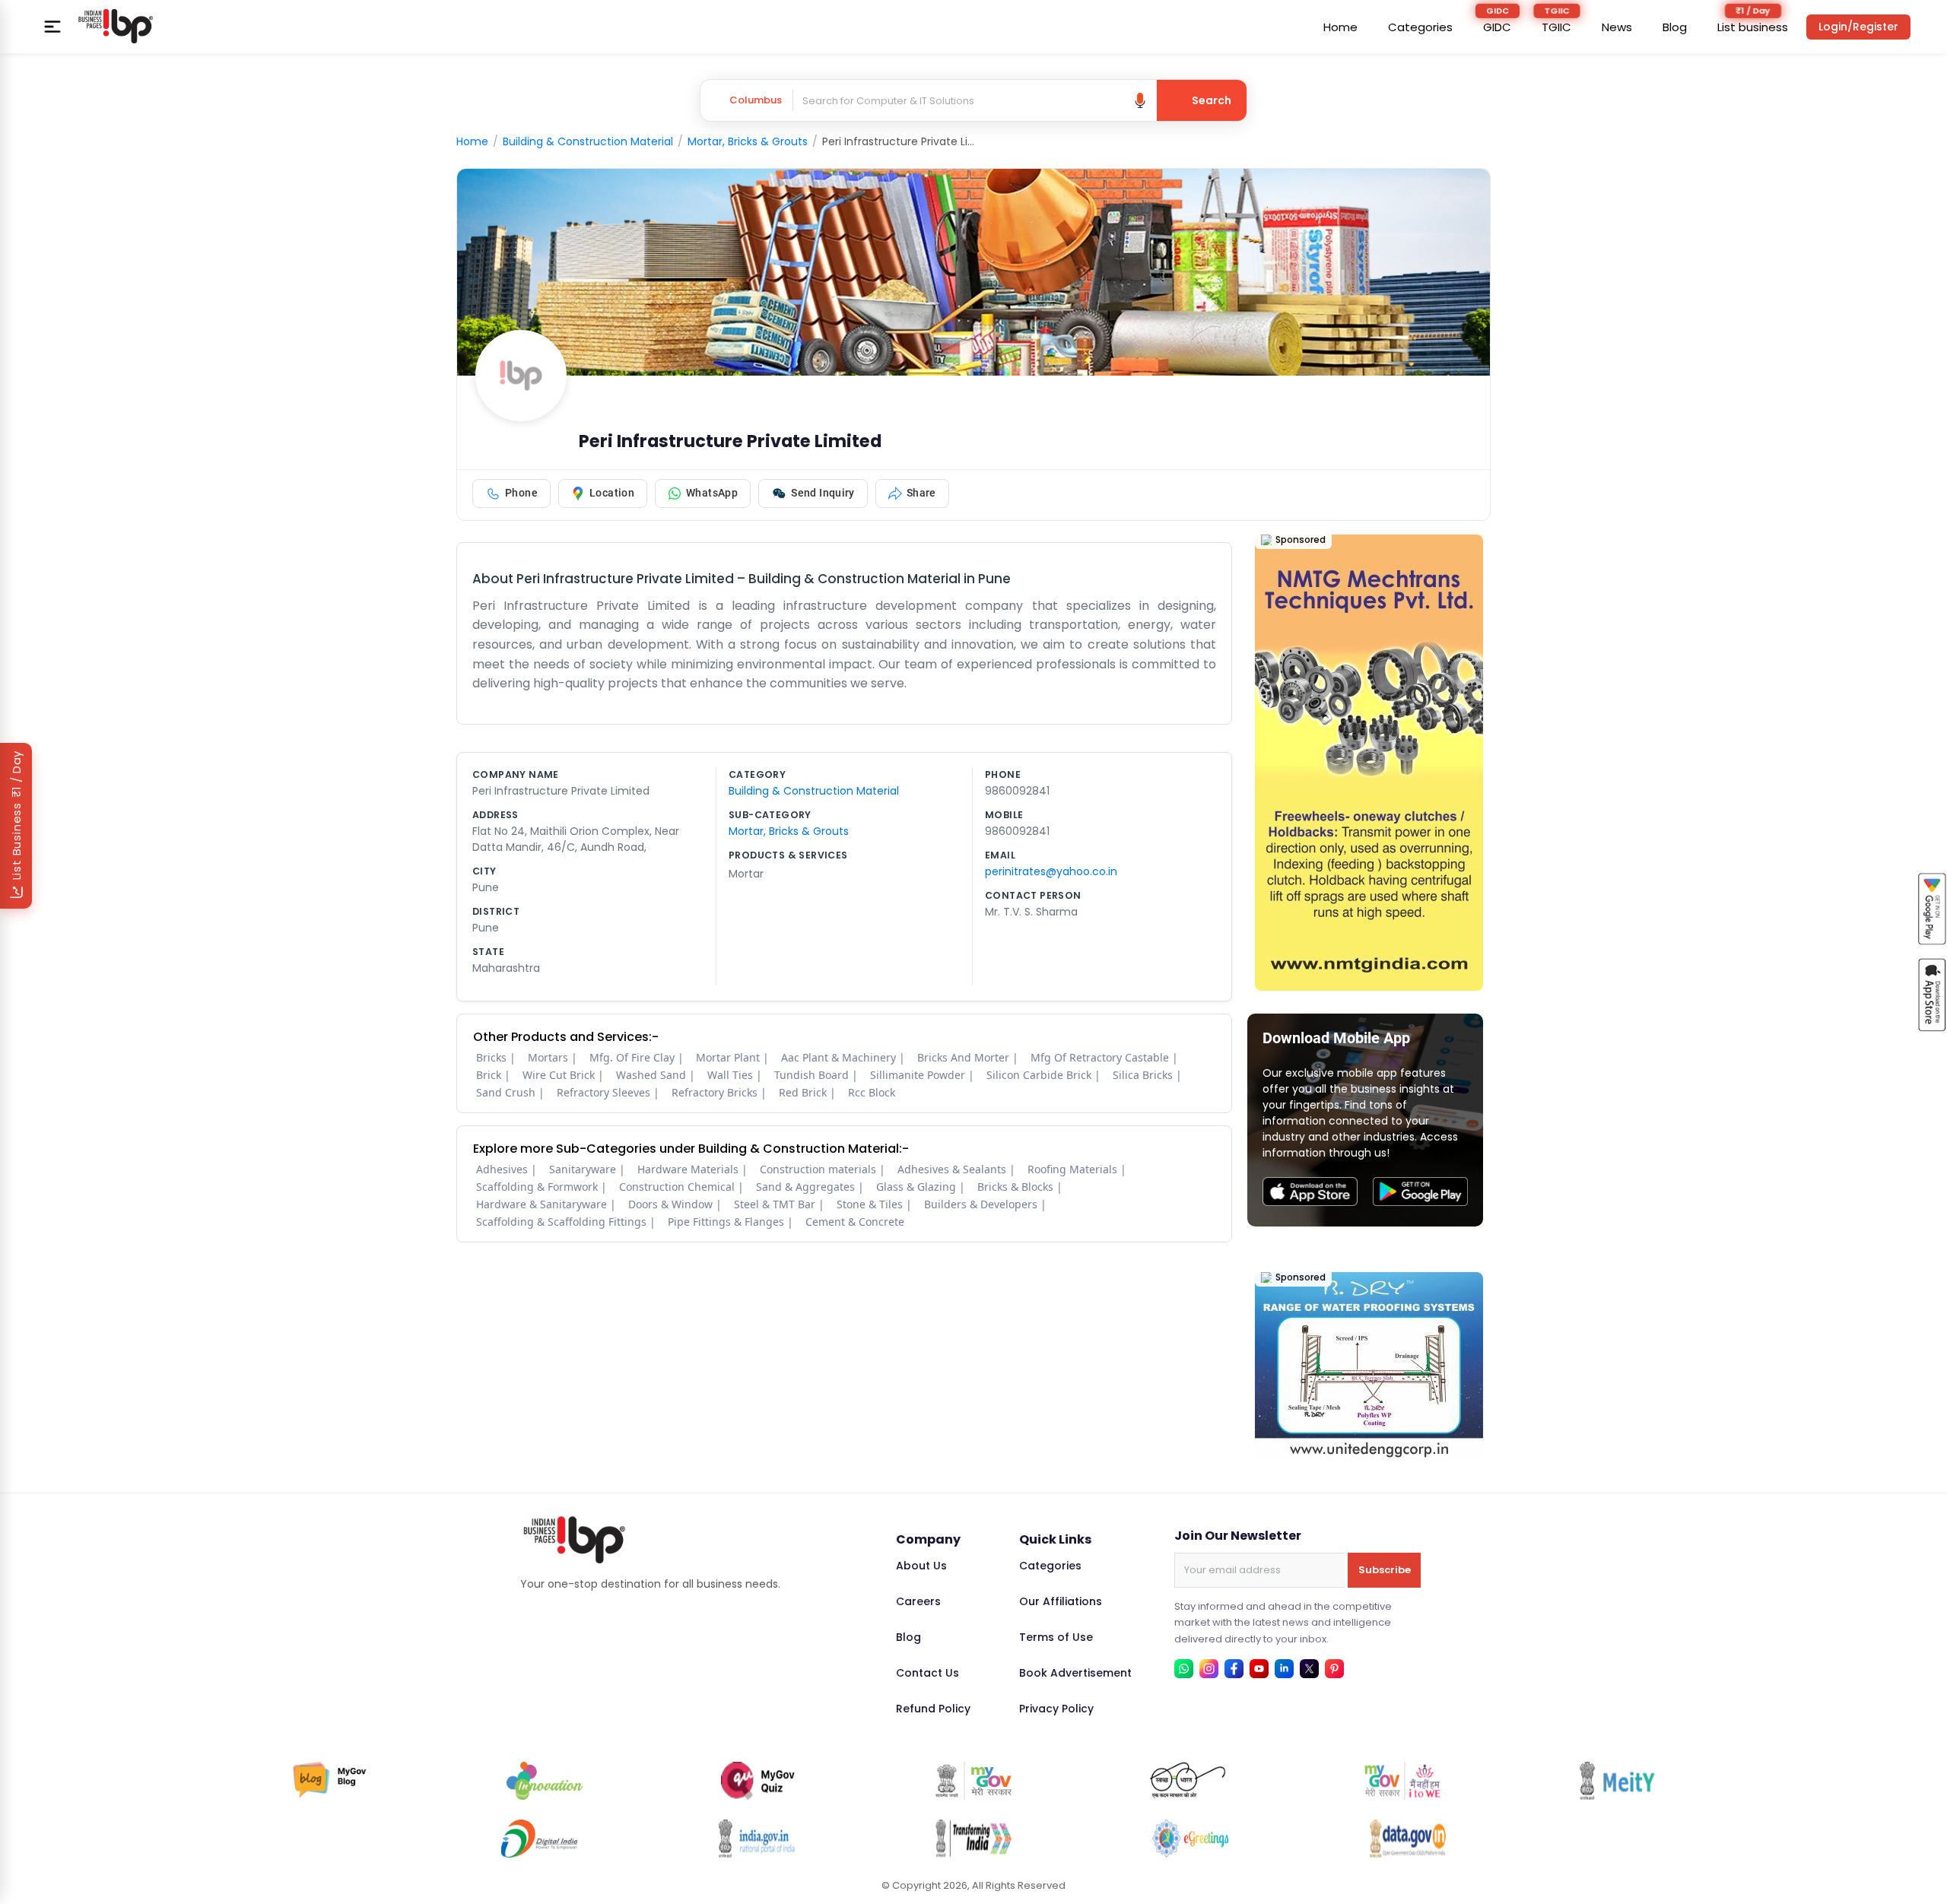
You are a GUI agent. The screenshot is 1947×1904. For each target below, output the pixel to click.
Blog (1675, 27)
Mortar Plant (728, 1057)
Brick (489, 1075)
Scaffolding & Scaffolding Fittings (561, 1222)
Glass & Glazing (916, 1187)
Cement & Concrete (855, 1222)
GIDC (1497, 27)
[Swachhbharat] (1188, 1781)
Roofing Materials (1072, 1169)
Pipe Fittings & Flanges (726, 1222)
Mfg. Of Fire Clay (632, 1057)
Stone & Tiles (870, 1204)
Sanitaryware (583, 1169)
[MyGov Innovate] (545, 1781)
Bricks (491, 1057)
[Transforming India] (973, 1839)
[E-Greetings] (1190, 1839)
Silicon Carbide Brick (1039, 1075)
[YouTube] (1259, 1669)
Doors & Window (670, 1204)
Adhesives (502, 1169)
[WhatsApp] (1184, 1669)
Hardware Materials (688, 1169)
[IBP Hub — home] (116, 27)
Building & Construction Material (588, 141)
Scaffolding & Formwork (537, 1187)
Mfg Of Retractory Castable (1100, 1057)
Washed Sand (651, 1075)
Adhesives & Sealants (952, 1169)
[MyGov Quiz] (759, 1781)
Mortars (548, 1057)
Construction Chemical (677, 1187)
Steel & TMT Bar (775, 1204)
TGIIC (1556, 27)
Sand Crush (506, 1092)
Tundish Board (812, 1075)
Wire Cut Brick (559, 1075)
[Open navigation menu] (52, 27)
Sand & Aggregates (805, 1187)
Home (1340, 27)
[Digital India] (539, 1839)
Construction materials (818, 1169)
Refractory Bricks (715, 1092)
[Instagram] (1209, 1669)
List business (1753, 27)
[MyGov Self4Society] (1402, 1781)
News (1617, 27)
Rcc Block (872, 1092)
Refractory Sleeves (603, 1092)
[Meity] (1617, 1781)
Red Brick (803, 1092)
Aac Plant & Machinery (839, 1057)
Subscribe (1385, 1570)
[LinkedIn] (1284, 1669)
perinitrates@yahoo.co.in (1051, 871)
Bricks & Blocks (1015, 1187)
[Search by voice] (1140, 100)
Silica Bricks (1143, 1075)
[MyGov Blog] (330, 1781)
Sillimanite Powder (918, 1075)
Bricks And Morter (963, 1057)
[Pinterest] (1334, 1669)
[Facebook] (1234, 1669)
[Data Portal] (1408, 1839)
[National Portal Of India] (757, 1839)
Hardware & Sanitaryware (542, 1204)
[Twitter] (1309, 1669)
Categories (1420, 27)
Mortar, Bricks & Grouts (748, 141)
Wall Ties (730, 1075)
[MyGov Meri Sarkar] (973, 1781)
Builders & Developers (981, 1204)
